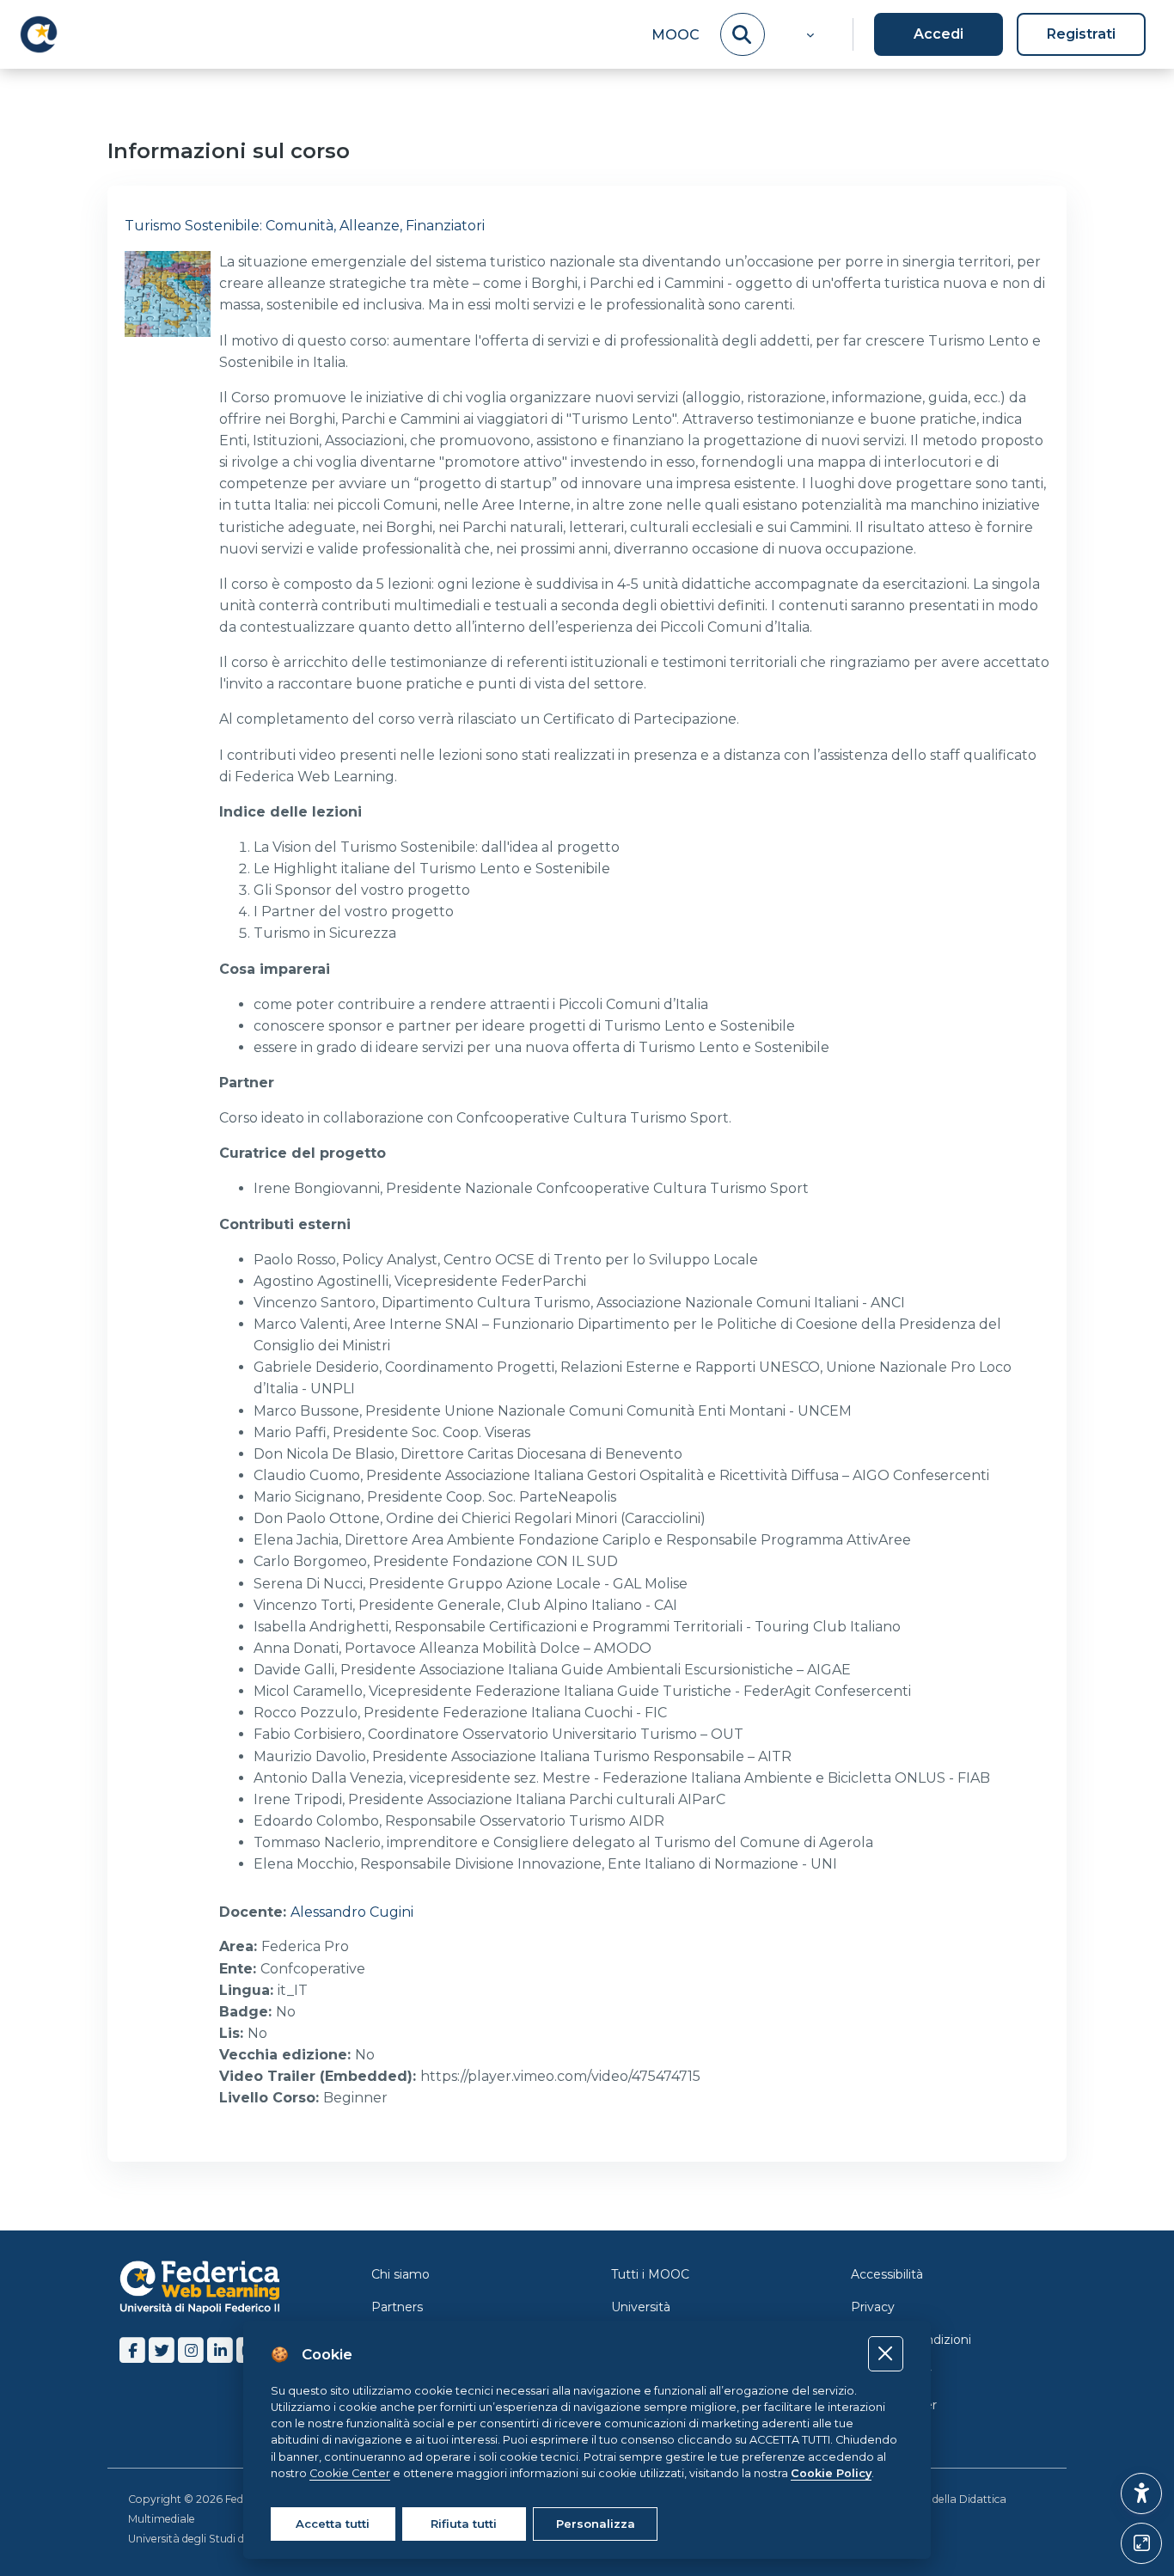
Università (641, 2307)
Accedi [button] (939, 34)
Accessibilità (887, 2274)
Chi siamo (401, 2274)
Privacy (873, 2307)
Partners (397, 2307)
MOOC (676, 35)
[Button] (1141, 2543)
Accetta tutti (333, 2524)
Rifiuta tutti (464, 2524)
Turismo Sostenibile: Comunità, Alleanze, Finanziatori (305, 226)
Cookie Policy (891, 2372)
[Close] (886, 2354)
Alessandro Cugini (352, 1912)
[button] (808, 34)
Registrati (1081, 34)
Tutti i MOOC (650, 2274)
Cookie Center (894, 2405)
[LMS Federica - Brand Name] (39, 34)
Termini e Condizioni (911, 2340)
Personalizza (596, 2524)
